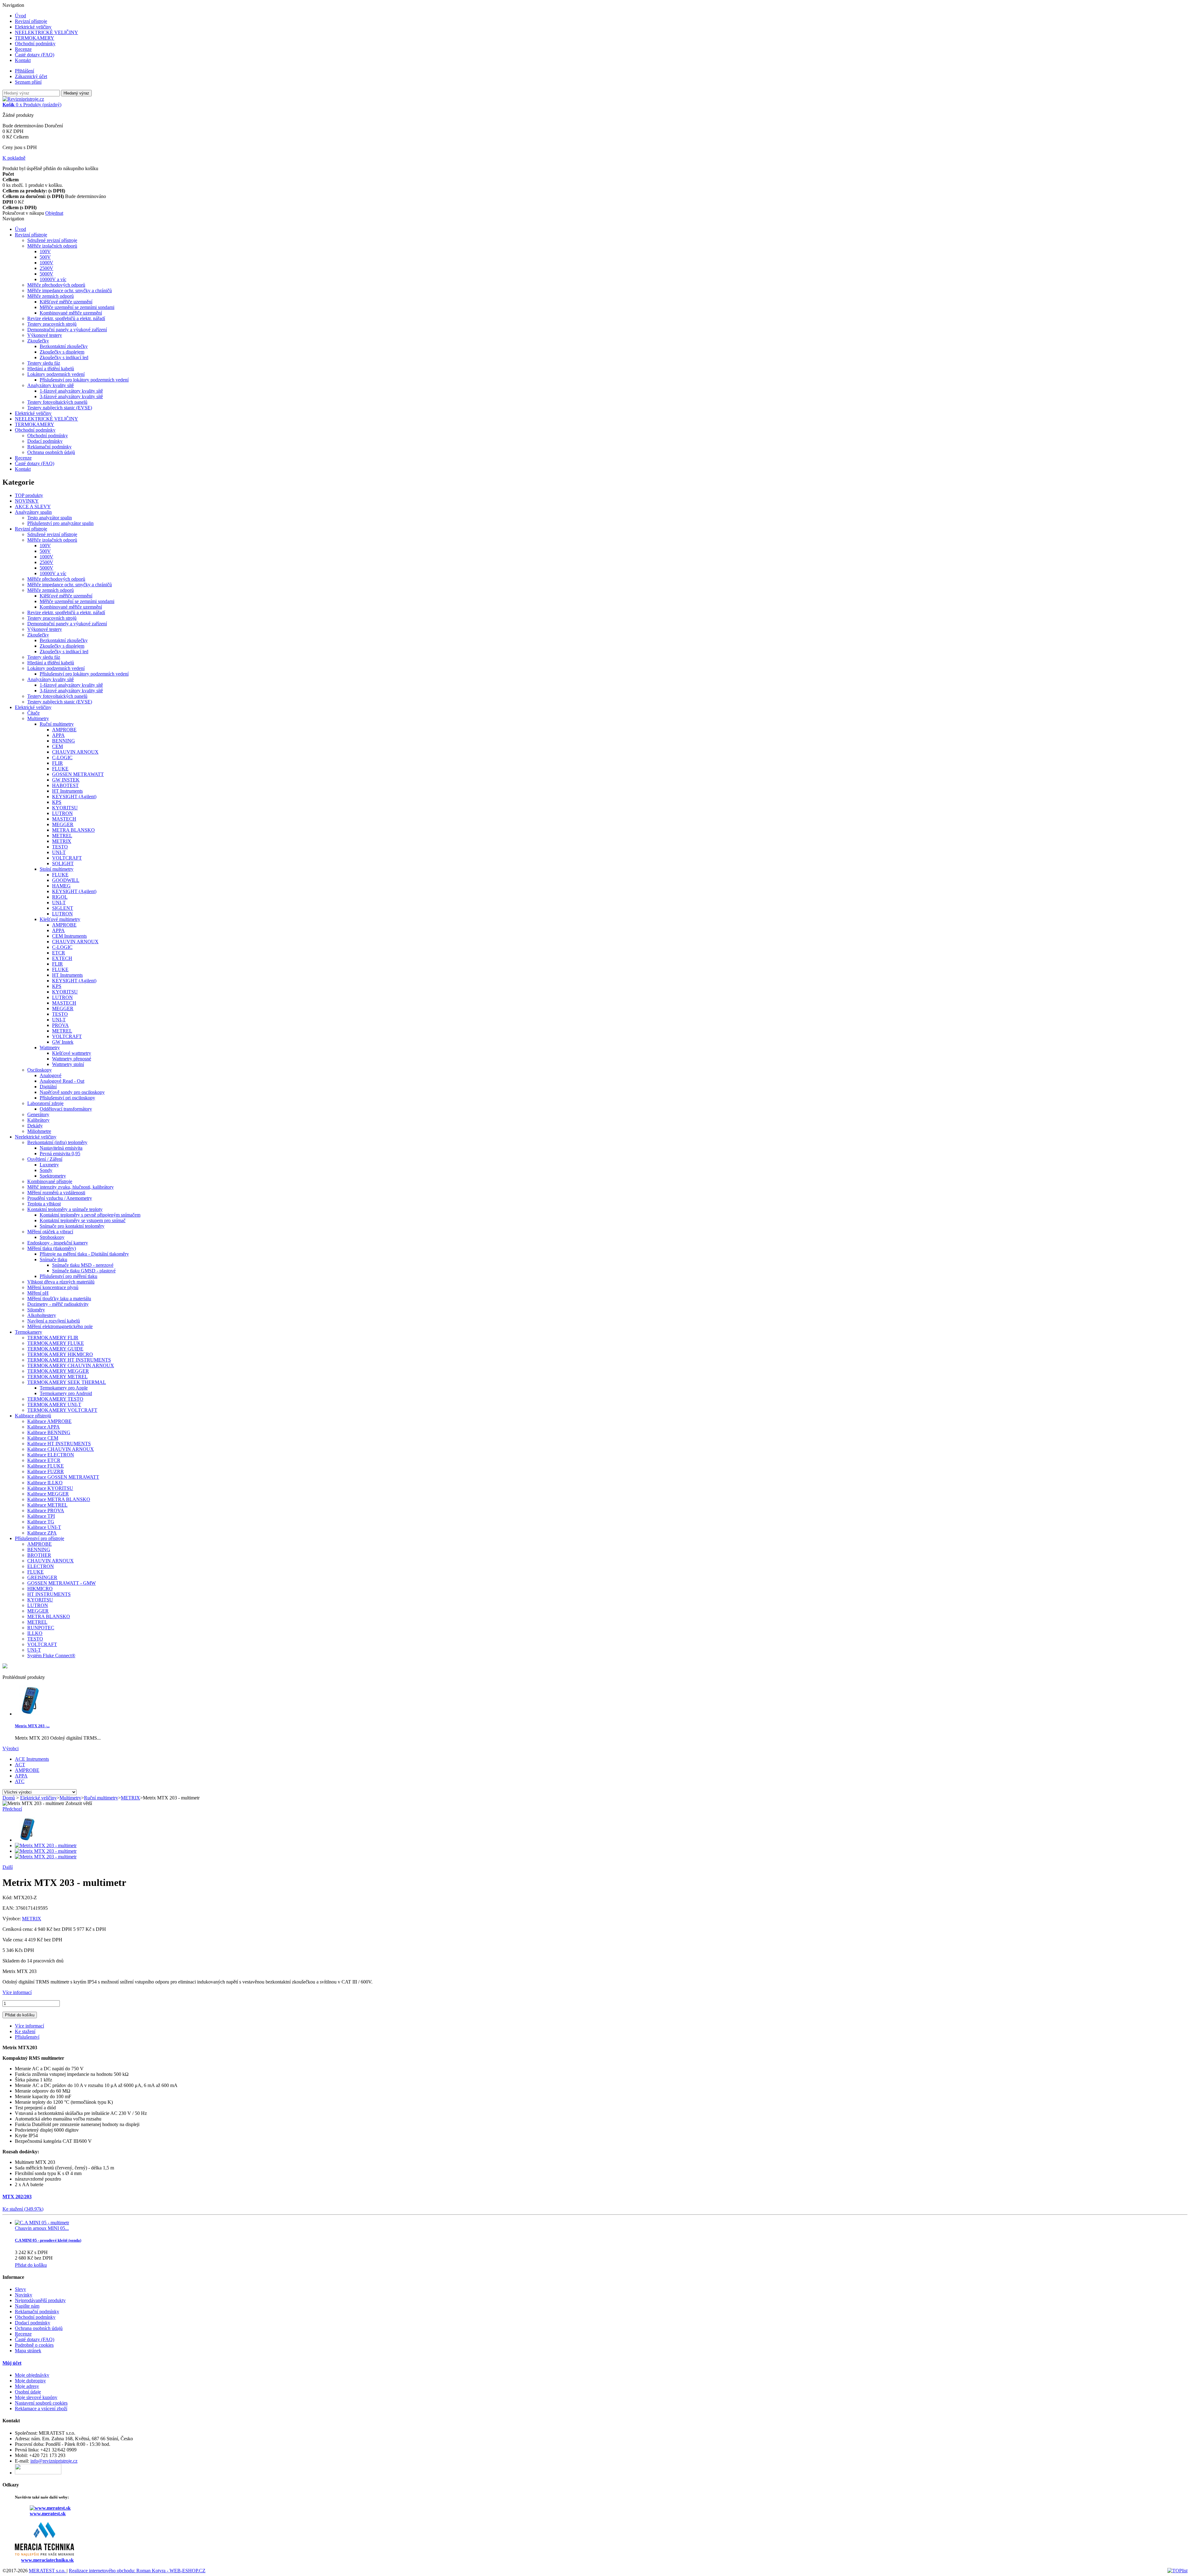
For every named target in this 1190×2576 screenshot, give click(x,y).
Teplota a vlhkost (44, 1204)
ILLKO (35, 1633)
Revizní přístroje (31, 21)
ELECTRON (41, 1566)
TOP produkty (29, 495)
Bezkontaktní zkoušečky (64, 346)
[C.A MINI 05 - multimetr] (42, 2223)
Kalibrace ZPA (42, 1533)
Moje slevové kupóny (36, 2397)
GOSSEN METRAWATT (78, 774)
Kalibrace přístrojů (33, 1416)
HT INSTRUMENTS (49, 1594)
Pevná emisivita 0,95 (60, 1154)
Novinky (24, 2295)
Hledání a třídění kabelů (51, 369)
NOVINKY (27, 501)
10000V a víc (53, 279)
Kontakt (23, 60)
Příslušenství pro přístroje (40, 1538)
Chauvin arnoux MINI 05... (42, 2228)
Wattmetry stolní (68, 1064)
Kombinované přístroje (50, 1181)
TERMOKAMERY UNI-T (54, 1405)
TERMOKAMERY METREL (57, 1377)
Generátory (38, 1114)
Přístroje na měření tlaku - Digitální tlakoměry (84, 1254)
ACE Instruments (32, 1759)
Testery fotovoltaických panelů (57, 402)
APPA (58, 735)
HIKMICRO (40, 1589)
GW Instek (63, 1042)
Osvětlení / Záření (45, 1159)
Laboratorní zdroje (45, 1103)
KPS (57, 802)
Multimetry (38, 718)
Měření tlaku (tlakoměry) (52, 1248)
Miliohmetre (39, 1131)
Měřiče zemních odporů (51, 296)
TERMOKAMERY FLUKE (56, 1343)
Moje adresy (27, 2386)
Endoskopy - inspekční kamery (58, 1243)
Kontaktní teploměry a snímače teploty (65, 1209)
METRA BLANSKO (73, 830)
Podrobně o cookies (34, 2345)
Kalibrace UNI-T (44, 1527)
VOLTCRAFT (67, 858)
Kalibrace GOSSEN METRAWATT (63, 1477)
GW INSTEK (66, 780)
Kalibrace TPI (41, 1516)
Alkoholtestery (42, 1315)
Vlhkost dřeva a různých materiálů (61, 1282)
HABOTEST (65, 785)
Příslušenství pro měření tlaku (68, 1276)
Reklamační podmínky (49, 447)
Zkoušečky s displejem (62, 352)
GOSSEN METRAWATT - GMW (62, 1583)
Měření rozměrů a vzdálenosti (56, 1193)
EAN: (9, 1908)
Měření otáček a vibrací (50, 1232)
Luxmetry (49, 1165)
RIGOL (60, 897)
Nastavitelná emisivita (61, 1148)
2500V (46, 268)
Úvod (20, 16)
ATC (20, 1781)
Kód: (8, 1898)
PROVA (60, 1025)
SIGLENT (63, 908)
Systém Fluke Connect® (51, 1656)
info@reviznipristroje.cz (54, 2461)
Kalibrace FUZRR (46, 1471)
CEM (57, 746)
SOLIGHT (63, 863)
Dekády (35, 1126)
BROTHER (39, 1555)
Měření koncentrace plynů (53, 1287)
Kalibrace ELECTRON (51, 1455)
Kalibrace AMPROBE (49, 1421)
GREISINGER (42, 1577)
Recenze (23, 49)
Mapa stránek (28, 2351)
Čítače (33, 713)
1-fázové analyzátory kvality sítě (71, 391)
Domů (9, 1798)
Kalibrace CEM (43, 1438)
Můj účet (12, 2363)
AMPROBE (64, 730)
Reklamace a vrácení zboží (41, 2409)
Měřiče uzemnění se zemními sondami (77, 307)
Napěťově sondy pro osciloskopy (72, 1092)
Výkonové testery (45, 335)
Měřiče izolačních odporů (52, 246)
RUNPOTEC (41, 1628)
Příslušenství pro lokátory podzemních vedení (84, 380)
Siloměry (36, 1310)
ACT (20, 1765)
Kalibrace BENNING (49, 1432)
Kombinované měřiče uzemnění (71, 313)
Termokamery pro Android (66, 1393)
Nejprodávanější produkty (40, 2300)
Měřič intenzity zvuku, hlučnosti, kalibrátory (71, 1187)
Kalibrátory (38, 1120)
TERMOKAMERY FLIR (53, 1338)
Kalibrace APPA (44, 1427)
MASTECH (64, 819)
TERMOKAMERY (35, 38)
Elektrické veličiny (33, 27)
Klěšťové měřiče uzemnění (66, 302)
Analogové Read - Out (62, 1081)
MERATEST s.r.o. (48, 2571)
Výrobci (11, 1748)
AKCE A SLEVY (33, 506)
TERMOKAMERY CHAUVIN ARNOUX (71, 1365)
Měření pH (38, 1293)
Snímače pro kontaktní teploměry (72, 1226)
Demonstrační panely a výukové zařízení (67, 330)
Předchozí (12, 1809)
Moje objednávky (32, 2375)
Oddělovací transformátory (66, 1109)
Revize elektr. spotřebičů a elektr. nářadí (66, 318)
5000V (46, 274)
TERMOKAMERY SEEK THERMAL (67, 1382)
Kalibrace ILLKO (45, 1483)
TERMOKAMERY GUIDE (55, 1349)
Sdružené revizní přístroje (52, 240)
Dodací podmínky (45, 441)
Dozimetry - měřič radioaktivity (58, 1304)
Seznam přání (28, 82)
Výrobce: (12, 1919)
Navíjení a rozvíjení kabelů (54, 1321)
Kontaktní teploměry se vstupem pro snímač (83, 1220)
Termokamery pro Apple (64, 1388)
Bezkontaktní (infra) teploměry (57, 1142)
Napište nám (27, 2306)
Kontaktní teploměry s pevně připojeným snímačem (90, 1215)
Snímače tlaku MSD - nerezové (83, 1265)
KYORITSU (65, 808)
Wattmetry (50, 1048)
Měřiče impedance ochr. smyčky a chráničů (70, 291)
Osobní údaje (28, 2392)
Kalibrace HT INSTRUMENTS (59, 1444)
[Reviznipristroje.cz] (23, 99)
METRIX (62, 841)
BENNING (64, 741)
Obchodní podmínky (35, 44)
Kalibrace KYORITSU (50, 1488)
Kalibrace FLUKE (46, 1466)
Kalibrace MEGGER (48, 1494)
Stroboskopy (52, 1237)
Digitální (48, 1087)
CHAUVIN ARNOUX (75, 752)
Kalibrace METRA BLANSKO (59, 1499)
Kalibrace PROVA (46, 1510)
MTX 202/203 (17, 2197)
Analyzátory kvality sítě (51, 385)
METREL (62, 836)
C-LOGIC (62, 757)
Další (8, 1867)
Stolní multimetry (57, 869)
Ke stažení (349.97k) (23, 2209)
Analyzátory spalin (33, 512)
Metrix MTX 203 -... (32, 1726)
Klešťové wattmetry (72, 1053)
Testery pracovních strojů (52, 324)
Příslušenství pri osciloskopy (67, 1098)
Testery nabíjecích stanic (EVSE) (60, 408)
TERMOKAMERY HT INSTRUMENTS (69, 1360)
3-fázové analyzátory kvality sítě (71, 396)
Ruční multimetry (57, 724)
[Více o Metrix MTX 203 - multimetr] (30, 1714)
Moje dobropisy (30, 2381)
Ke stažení (25, 2031)
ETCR (59, 953)
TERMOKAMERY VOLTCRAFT (62, 1410)
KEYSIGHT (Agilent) (74, 797)
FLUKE (60, 769)
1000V (46, 263)
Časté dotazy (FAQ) (35, 55)
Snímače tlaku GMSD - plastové (84, 1271)
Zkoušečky (38, 341)
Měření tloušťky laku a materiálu (59, 1299)
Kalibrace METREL (47, 1505)
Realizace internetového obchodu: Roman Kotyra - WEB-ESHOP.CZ (137, 2571)
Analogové (51, 1075)
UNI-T (59, 852)
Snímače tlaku (53, 1259)
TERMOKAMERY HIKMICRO (60, 1354)
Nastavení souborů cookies (41, 2403)
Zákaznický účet (31, 76)
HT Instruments (67, 791)
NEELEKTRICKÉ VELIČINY (46, 32)
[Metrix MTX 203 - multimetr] (27, 1840)
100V (45, 251)
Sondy (46, 1170)
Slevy (20, 2289)
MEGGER (63, 824)
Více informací (17, 1992)
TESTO (60, 847)
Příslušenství (27, 2037)
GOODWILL (66, 880)
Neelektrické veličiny (36, 1137)
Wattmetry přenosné (72, 1059)
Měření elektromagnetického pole (60, 1326)
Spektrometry (53, 1176)
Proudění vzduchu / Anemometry (60, 1198)
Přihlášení (24, 71)
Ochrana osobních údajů (51, 452)
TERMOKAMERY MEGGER (58, 1371)
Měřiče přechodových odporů (56, 285)
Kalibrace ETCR (44, 1460)
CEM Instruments (69, 936)
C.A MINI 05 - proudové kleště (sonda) (48, 2240)
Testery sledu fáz (44, 363)
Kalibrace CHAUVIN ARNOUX (61, 1449)
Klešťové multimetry (60, 919)
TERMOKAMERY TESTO (55, 1399)
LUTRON (62, 813)
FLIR (57, 763)
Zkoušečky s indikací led (64, 357)
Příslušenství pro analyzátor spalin (60, 523)
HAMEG (61, 886)
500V (45, 257)
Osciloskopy (40, 1070)
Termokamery (29, 1332)
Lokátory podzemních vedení (56, 374)
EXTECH (62, 958)
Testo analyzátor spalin (50, 518)
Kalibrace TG (41, 1522)
